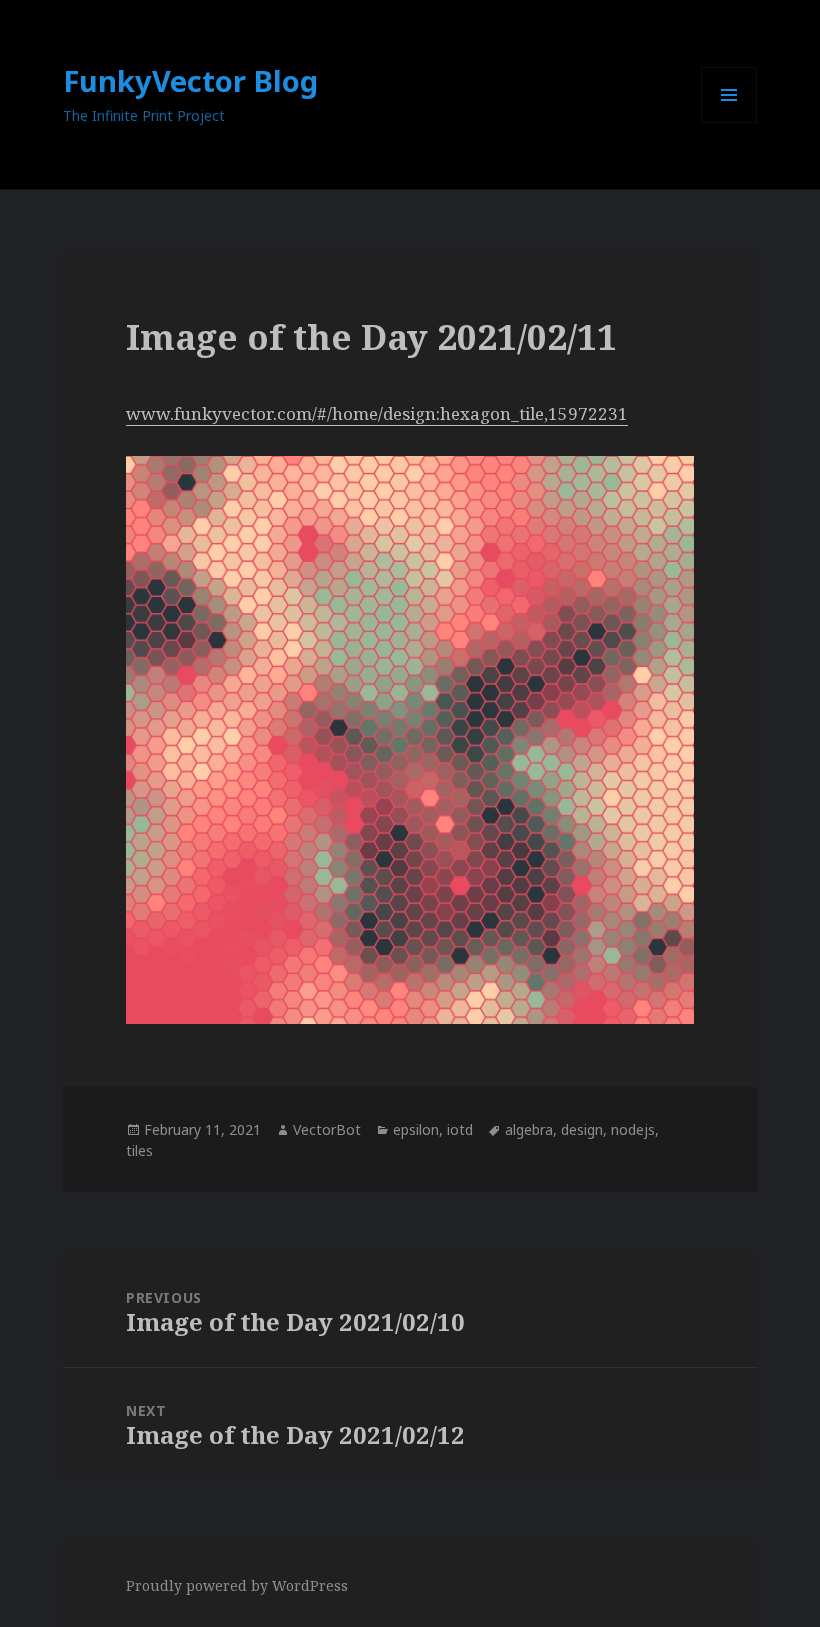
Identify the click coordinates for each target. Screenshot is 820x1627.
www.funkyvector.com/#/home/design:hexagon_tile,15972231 (377, 413)
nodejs (633, 1129)
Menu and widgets (729, 122)
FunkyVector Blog (190, 80)
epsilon (416, 1129)
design (582, 1129)
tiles (139, 1150)
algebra (529, 1129)
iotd (460, 1129)
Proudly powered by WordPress (237, 1585)
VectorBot (327, 1129)
